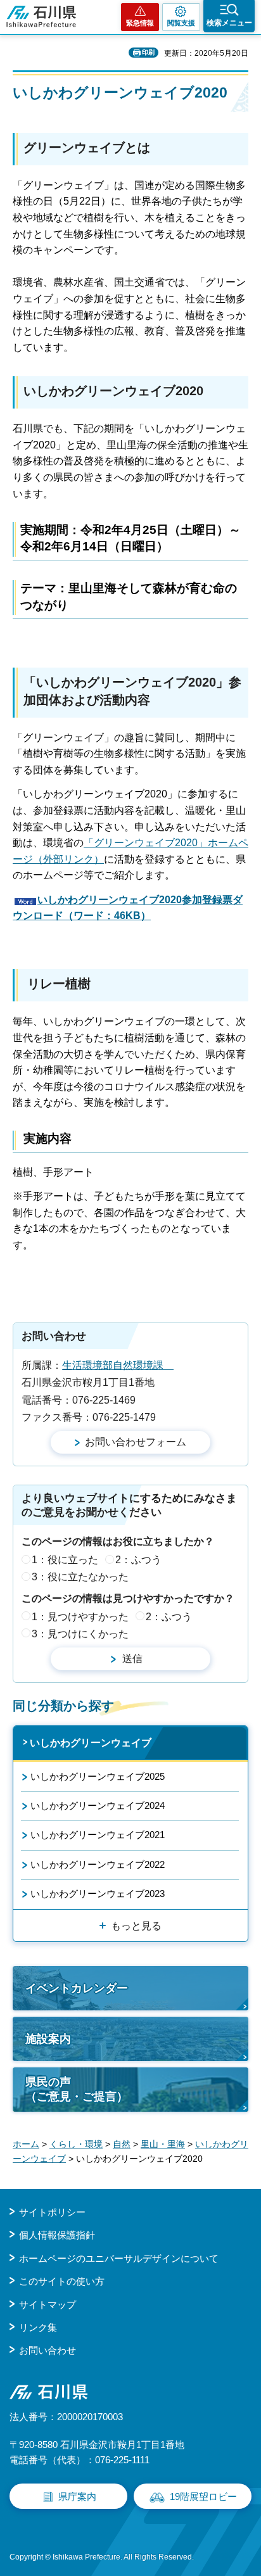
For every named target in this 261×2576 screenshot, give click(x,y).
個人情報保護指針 (57, 2235)
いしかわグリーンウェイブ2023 (98, 1894)
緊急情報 (140, 23)
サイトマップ (48, 2305)
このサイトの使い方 (62, 2281)
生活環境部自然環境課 (118, 1365)
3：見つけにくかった (80, 1634)
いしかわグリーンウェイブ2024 (98, 1805)
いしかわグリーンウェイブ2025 (98, 1776)
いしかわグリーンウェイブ (91, 1743)
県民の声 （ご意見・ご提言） (77, 2089)
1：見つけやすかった (80, 1617)
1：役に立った (65, 1560)
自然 (122, 2144)
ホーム (26, 2144)
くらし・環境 (76, 2144)
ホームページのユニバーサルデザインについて (119, 2258)
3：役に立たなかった (80, 1577)
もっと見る (136, 1926)
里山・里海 (163, 2144)
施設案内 (48, 2039)
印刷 (148, 52)
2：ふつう (138, 1560)
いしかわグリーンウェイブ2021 (98, 1835)
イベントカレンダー (77, 1988)
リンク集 (38, 2327)
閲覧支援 (181, 23)
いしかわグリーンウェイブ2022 (98, 1864)
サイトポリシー (52, 2212)
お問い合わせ (48, 2350)
